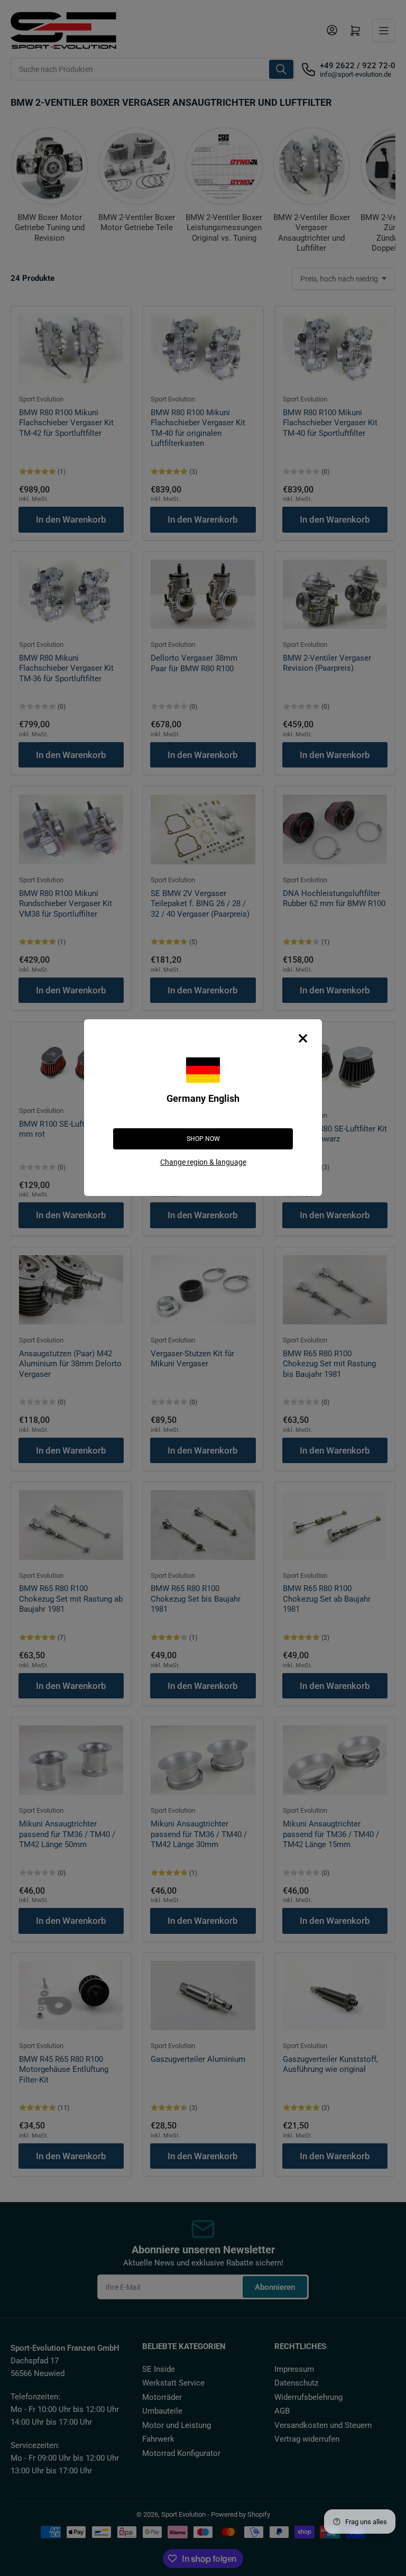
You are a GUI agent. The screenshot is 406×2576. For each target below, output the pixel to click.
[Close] (303, 1038)
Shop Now (203, 1139)
